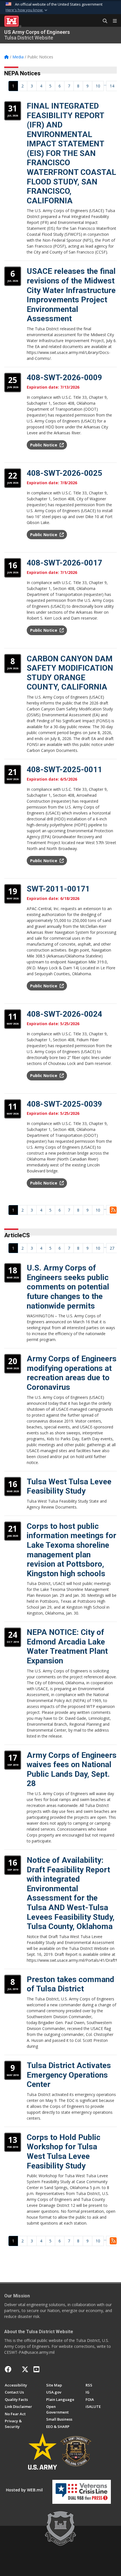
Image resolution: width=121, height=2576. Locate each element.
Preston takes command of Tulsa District (70, 1984)
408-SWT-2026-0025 (64, 473)
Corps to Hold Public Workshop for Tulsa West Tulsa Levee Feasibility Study (64, 2152)
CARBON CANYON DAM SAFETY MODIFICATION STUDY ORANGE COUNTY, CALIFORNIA (70, 673)
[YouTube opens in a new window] (36, 2369)
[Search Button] (103, 21)
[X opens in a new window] (25, 2369)
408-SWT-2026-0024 (64, 1014)
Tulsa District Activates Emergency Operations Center (69, 2075)
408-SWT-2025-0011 (64, 770)
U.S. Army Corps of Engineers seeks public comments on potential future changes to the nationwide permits (68, 1287)
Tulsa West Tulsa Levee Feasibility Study (69, 1486)
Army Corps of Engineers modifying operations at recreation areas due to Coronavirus (72, 1373)
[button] (27, 10)
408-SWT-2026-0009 (64, 377)
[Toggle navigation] (113, 21)
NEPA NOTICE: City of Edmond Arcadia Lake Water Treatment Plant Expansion (67, 1646)
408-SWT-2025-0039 (64, 1104)
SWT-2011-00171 (58, 889)
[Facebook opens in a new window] (8, 2369)
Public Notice (44, 445)
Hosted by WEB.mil (24, 2490)
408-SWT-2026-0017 (64, 563)
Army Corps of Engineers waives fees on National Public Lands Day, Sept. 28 (72, 1769)
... (105, 84)
